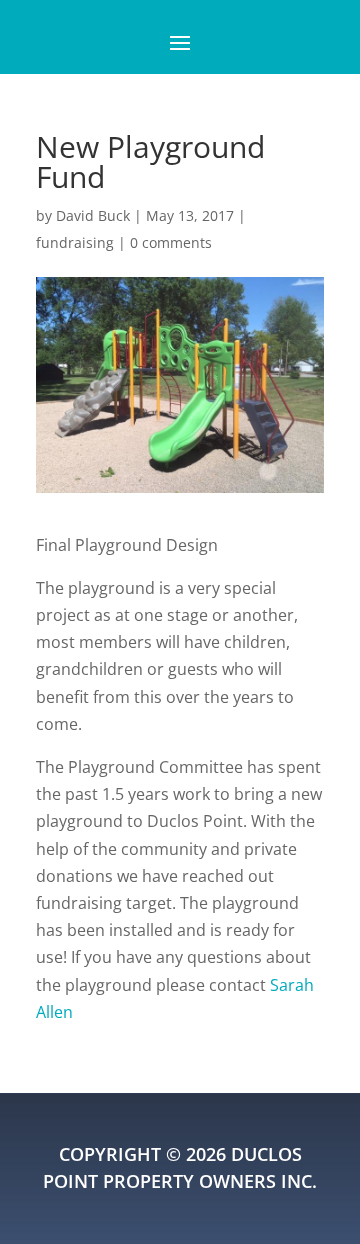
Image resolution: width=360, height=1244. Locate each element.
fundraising (75, 242)
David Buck (93, 215)
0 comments (171, 242)
